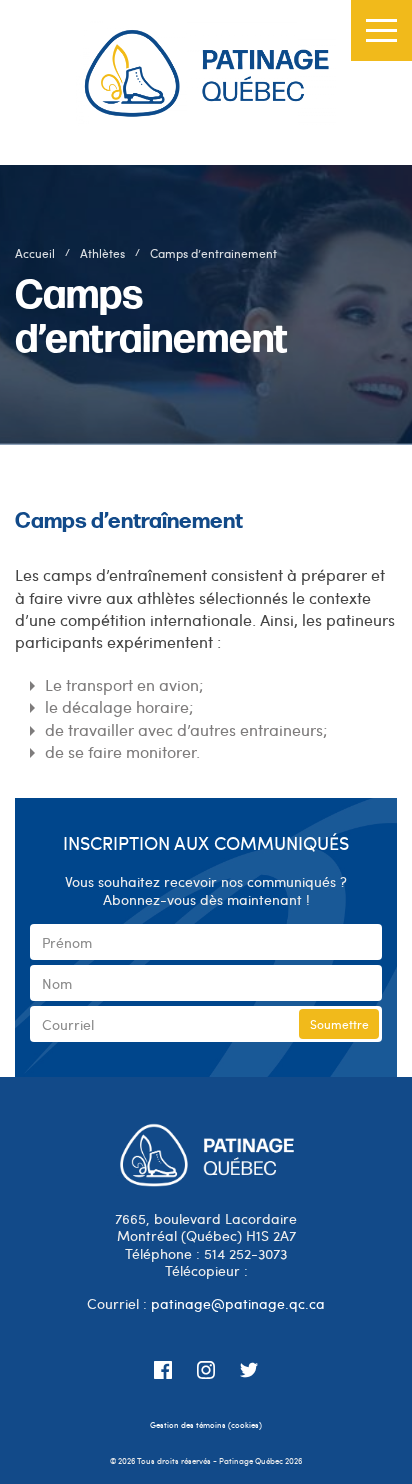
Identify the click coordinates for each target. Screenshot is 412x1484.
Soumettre (339, 1024)
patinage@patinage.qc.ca (238, 1303)
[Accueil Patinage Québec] (206, 82)
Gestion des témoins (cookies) (206, 1424)
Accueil (35, 253)
